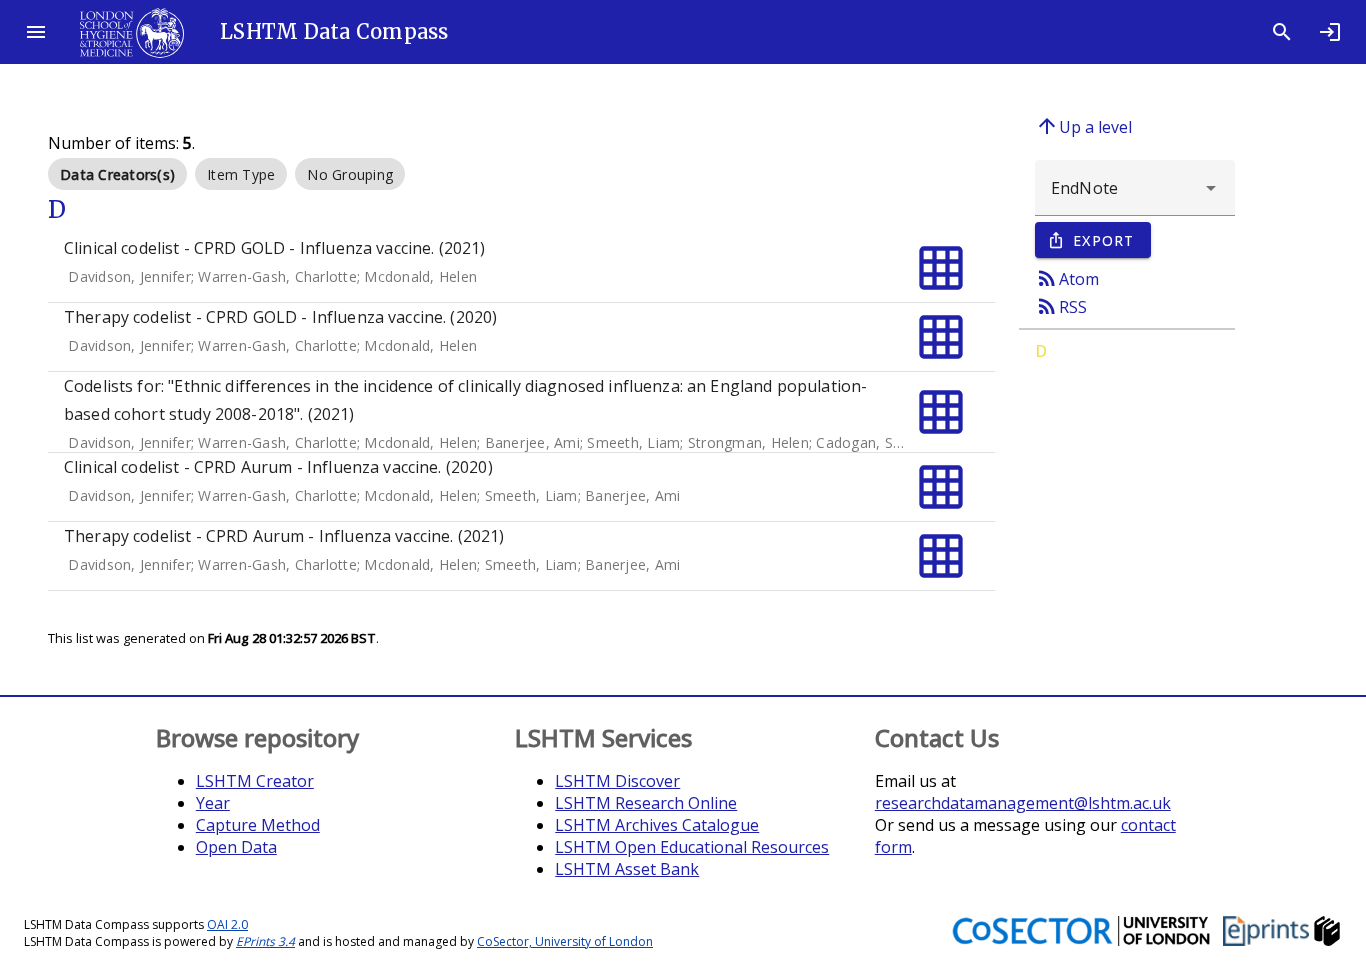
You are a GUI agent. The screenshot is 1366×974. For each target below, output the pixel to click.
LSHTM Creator (255, 781)
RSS (1061, 306)
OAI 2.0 (227, 924)
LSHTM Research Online (646, 803)
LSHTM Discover (617, 781)
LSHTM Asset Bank (627, 869)
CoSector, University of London (565, 941)
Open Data (236, 847)
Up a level (1083, 126)
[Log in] (1330, 32)
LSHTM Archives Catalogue (657, 825)
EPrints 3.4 (265, 941)
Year (213, 803)
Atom (1067, 278)
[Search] (1282, 32)
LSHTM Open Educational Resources (692, 847)
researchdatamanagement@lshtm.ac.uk (1023, 803)
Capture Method (258, 825)
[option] (117, 174)
